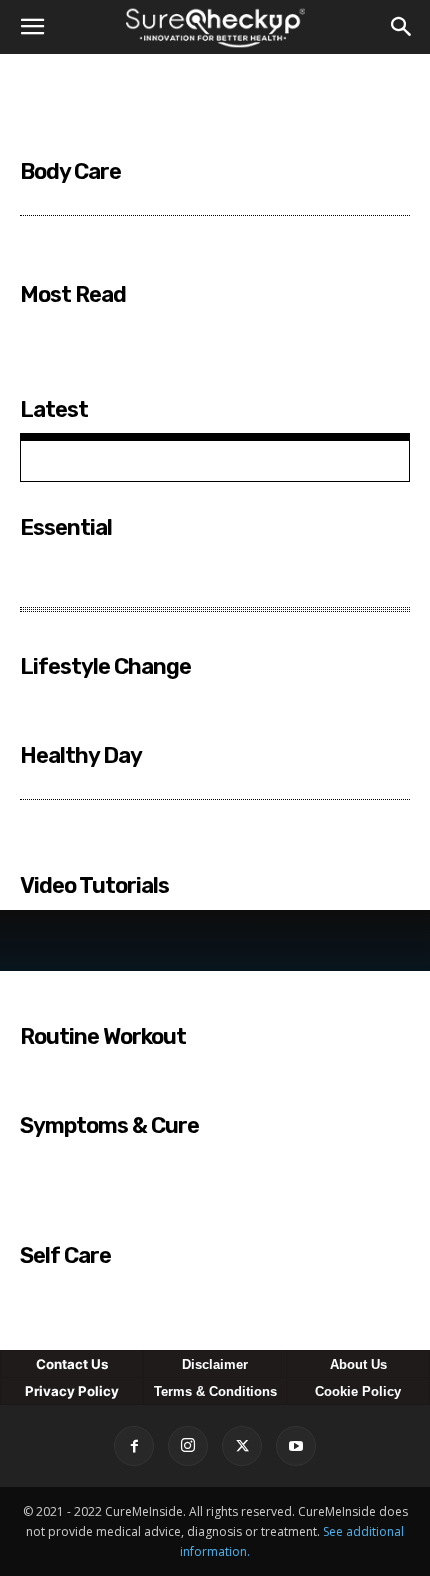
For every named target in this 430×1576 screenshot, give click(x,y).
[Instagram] (188, 1446)
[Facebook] (134, 1446)
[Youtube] (296, 1446)
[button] (32, 27)
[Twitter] (242, 1446)
